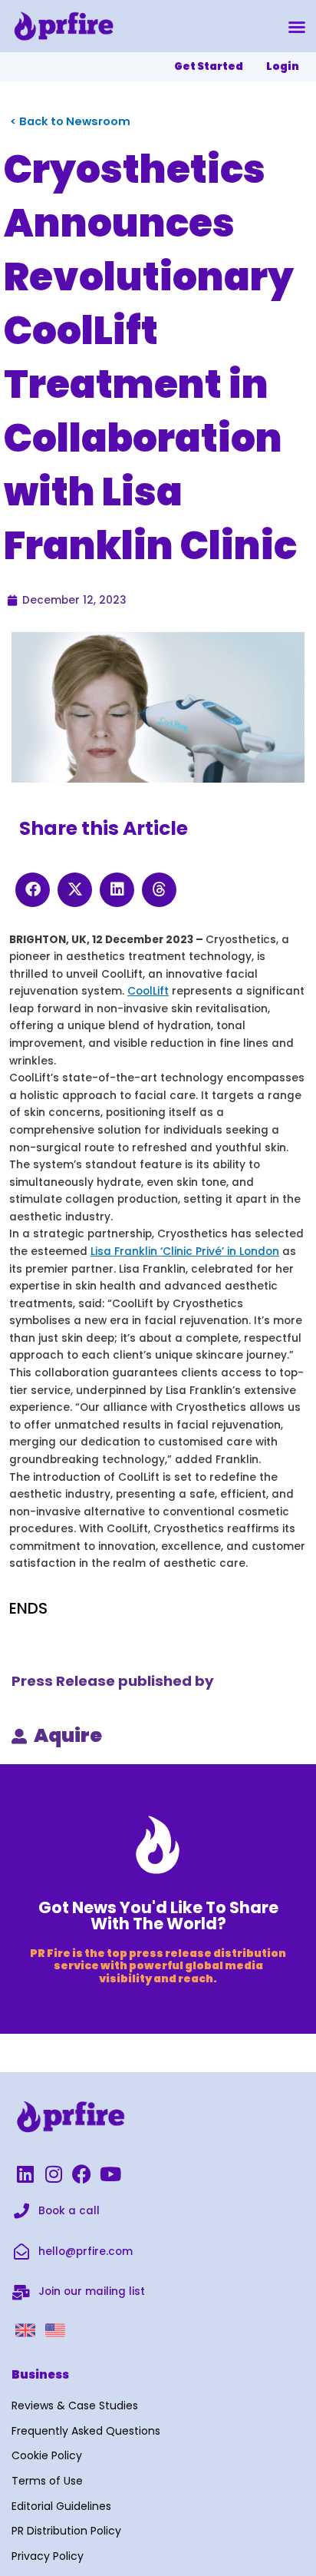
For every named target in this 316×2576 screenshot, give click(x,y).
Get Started (209, 66)
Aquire (68, 1735)
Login (283, 66)
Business (40, 2374)
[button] (297, 27)
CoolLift (148, 991)
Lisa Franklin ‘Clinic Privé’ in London (185, 1252)
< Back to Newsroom (70, 121)
